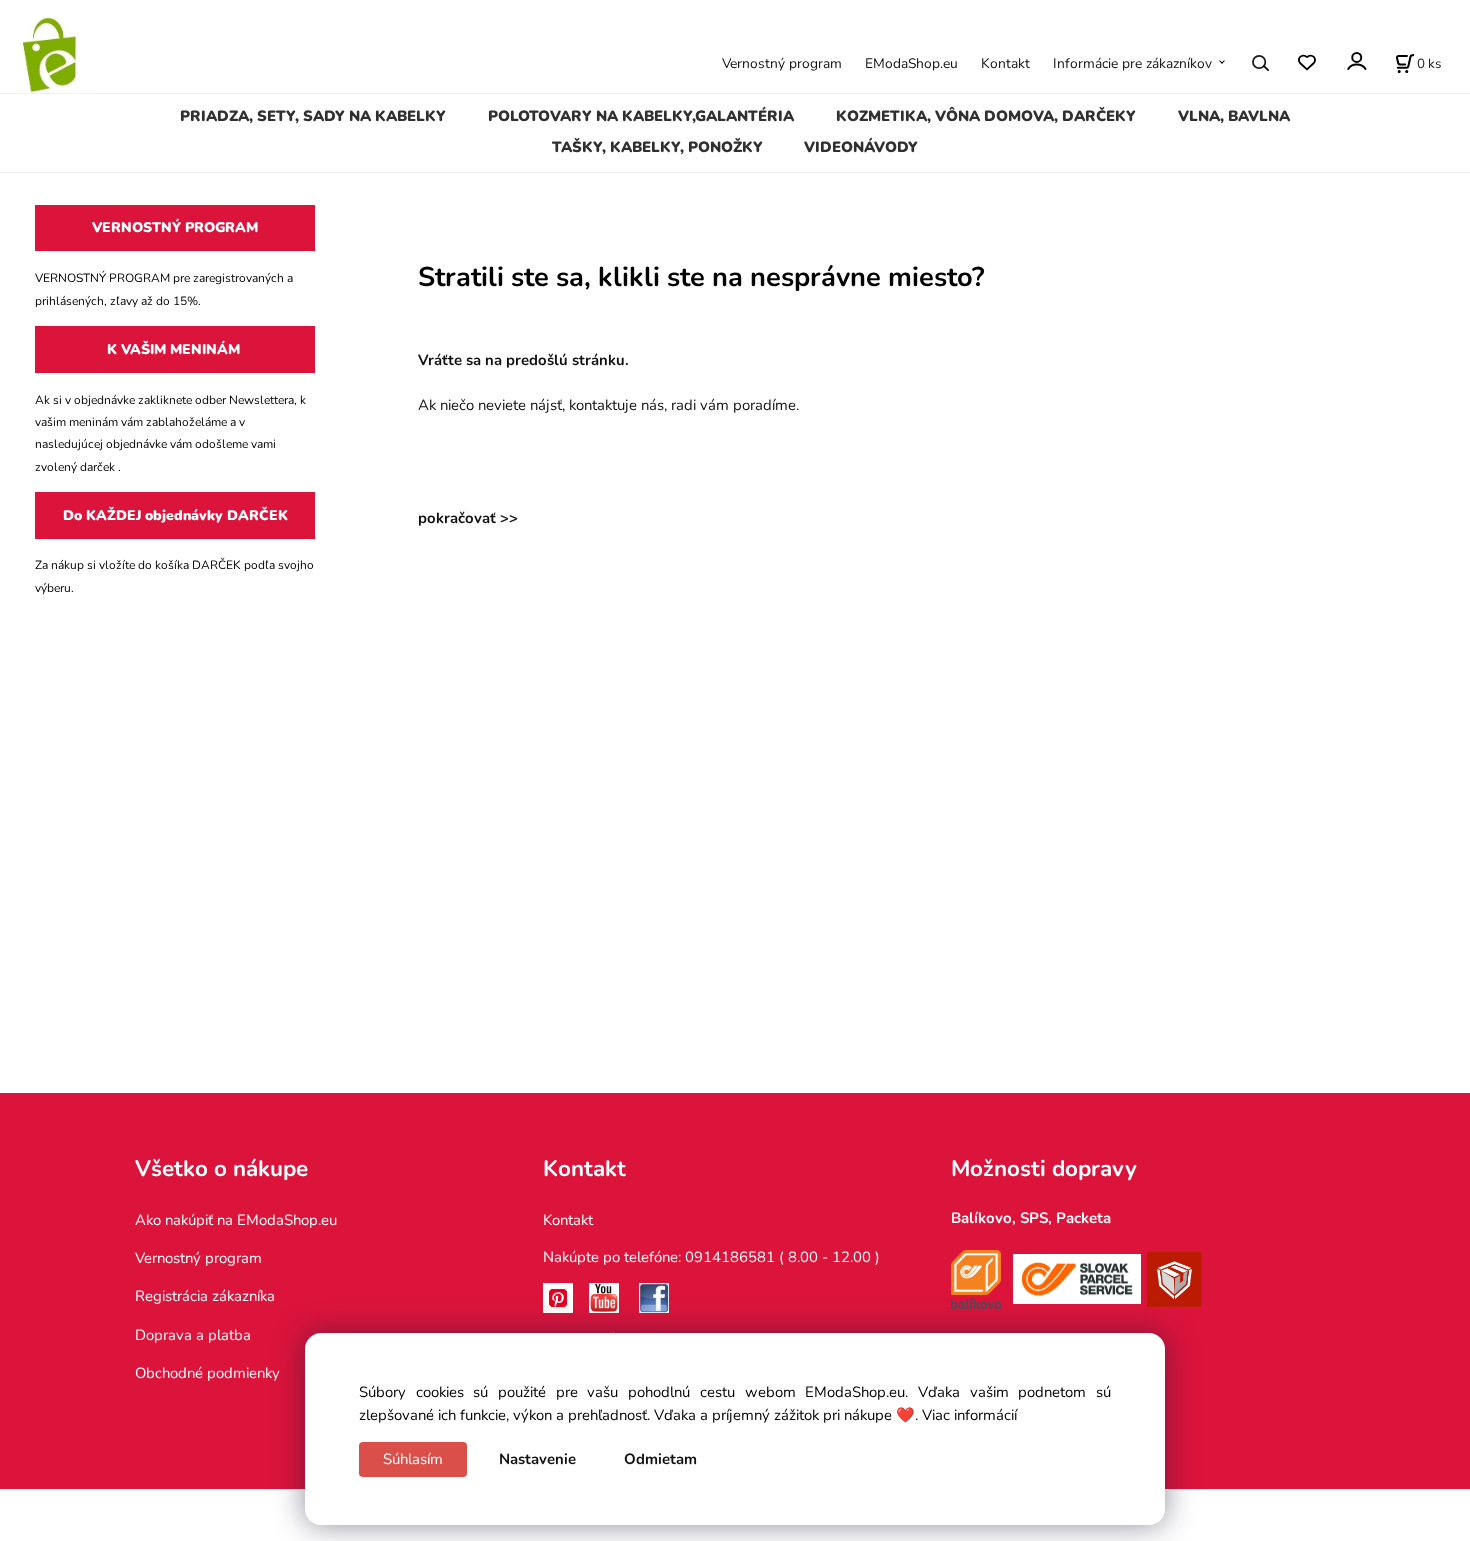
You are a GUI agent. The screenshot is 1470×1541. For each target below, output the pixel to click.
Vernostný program (782, 63)
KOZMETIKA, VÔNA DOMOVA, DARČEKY (986, 116)
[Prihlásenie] (1355, 61)
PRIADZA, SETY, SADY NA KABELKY (313, 116)
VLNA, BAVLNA (1234, 116)
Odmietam (660, 1459)
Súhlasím (413, 1459)
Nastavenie (537, 1459)
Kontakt (1005, 63)
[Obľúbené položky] (1306, 62)
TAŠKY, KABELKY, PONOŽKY (657, 147)
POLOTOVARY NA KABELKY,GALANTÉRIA (641, 116)
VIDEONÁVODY (861, 147)
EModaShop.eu (911, 63)
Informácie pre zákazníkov (1132, 63)
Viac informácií (969, 1415)
